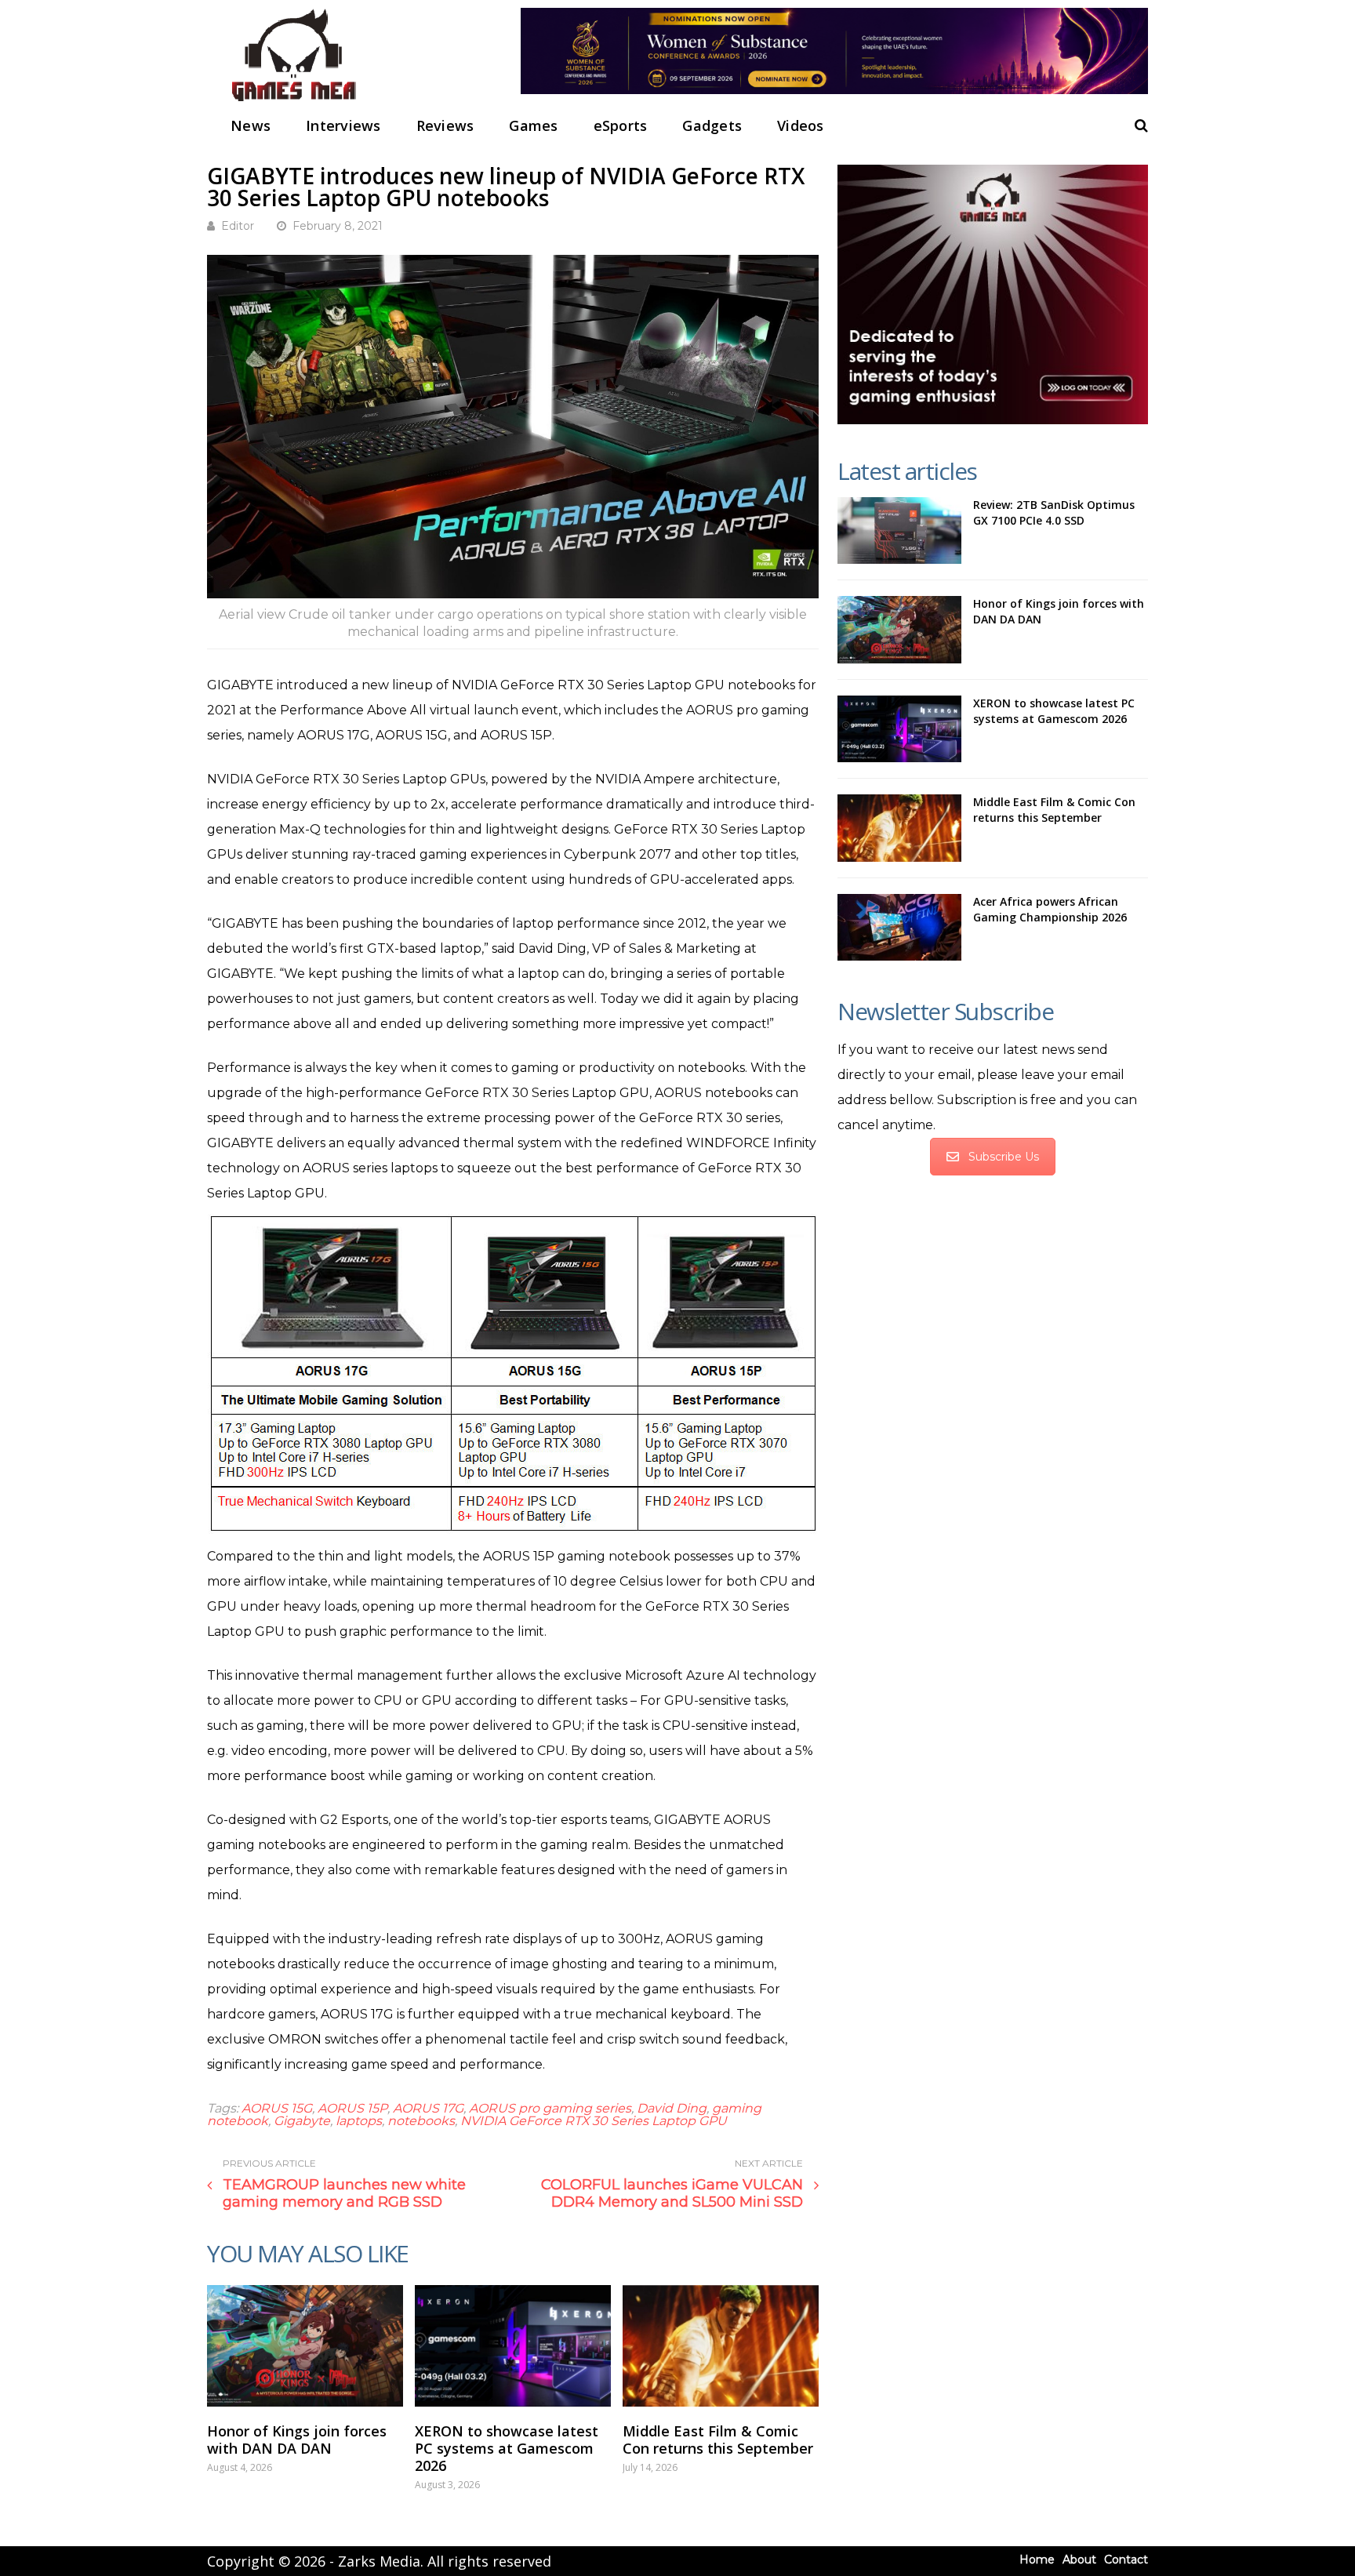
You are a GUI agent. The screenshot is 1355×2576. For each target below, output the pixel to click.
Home (1037, 2560)
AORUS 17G (428, 2108)
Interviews (343, 125)
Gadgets (712, 125)
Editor (238, 226)
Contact (1126, 2560)
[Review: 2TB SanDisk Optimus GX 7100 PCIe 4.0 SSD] (899, 531)
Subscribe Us (1004, 1157)
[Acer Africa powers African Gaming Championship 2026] (899, 928)
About (1079, 2560)
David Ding (672, 2108)
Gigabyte (302, 2121)
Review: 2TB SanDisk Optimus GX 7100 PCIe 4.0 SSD (1054, 512)
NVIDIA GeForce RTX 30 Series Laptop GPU (594, 2121)
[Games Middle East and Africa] (293, 102)
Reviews (445, 125)
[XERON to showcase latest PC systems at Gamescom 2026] (513, 2345)
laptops (359, 2121)
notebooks (421, 2121)
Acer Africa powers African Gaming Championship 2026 (1050, 909)
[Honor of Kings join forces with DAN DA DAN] (305, 2345)
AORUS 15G (277, 2108)
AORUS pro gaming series (550, 2108)
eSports (621, 125)
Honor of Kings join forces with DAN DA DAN (297, 2440)
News (251, 125)
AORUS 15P (352, 2108)
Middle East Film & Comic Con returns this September (718, 2440)
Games (533, 125)
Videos (801, 125)
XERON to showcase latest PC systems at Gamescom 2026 (507, 2448)
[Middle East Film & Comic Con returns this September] (721, 2345)
